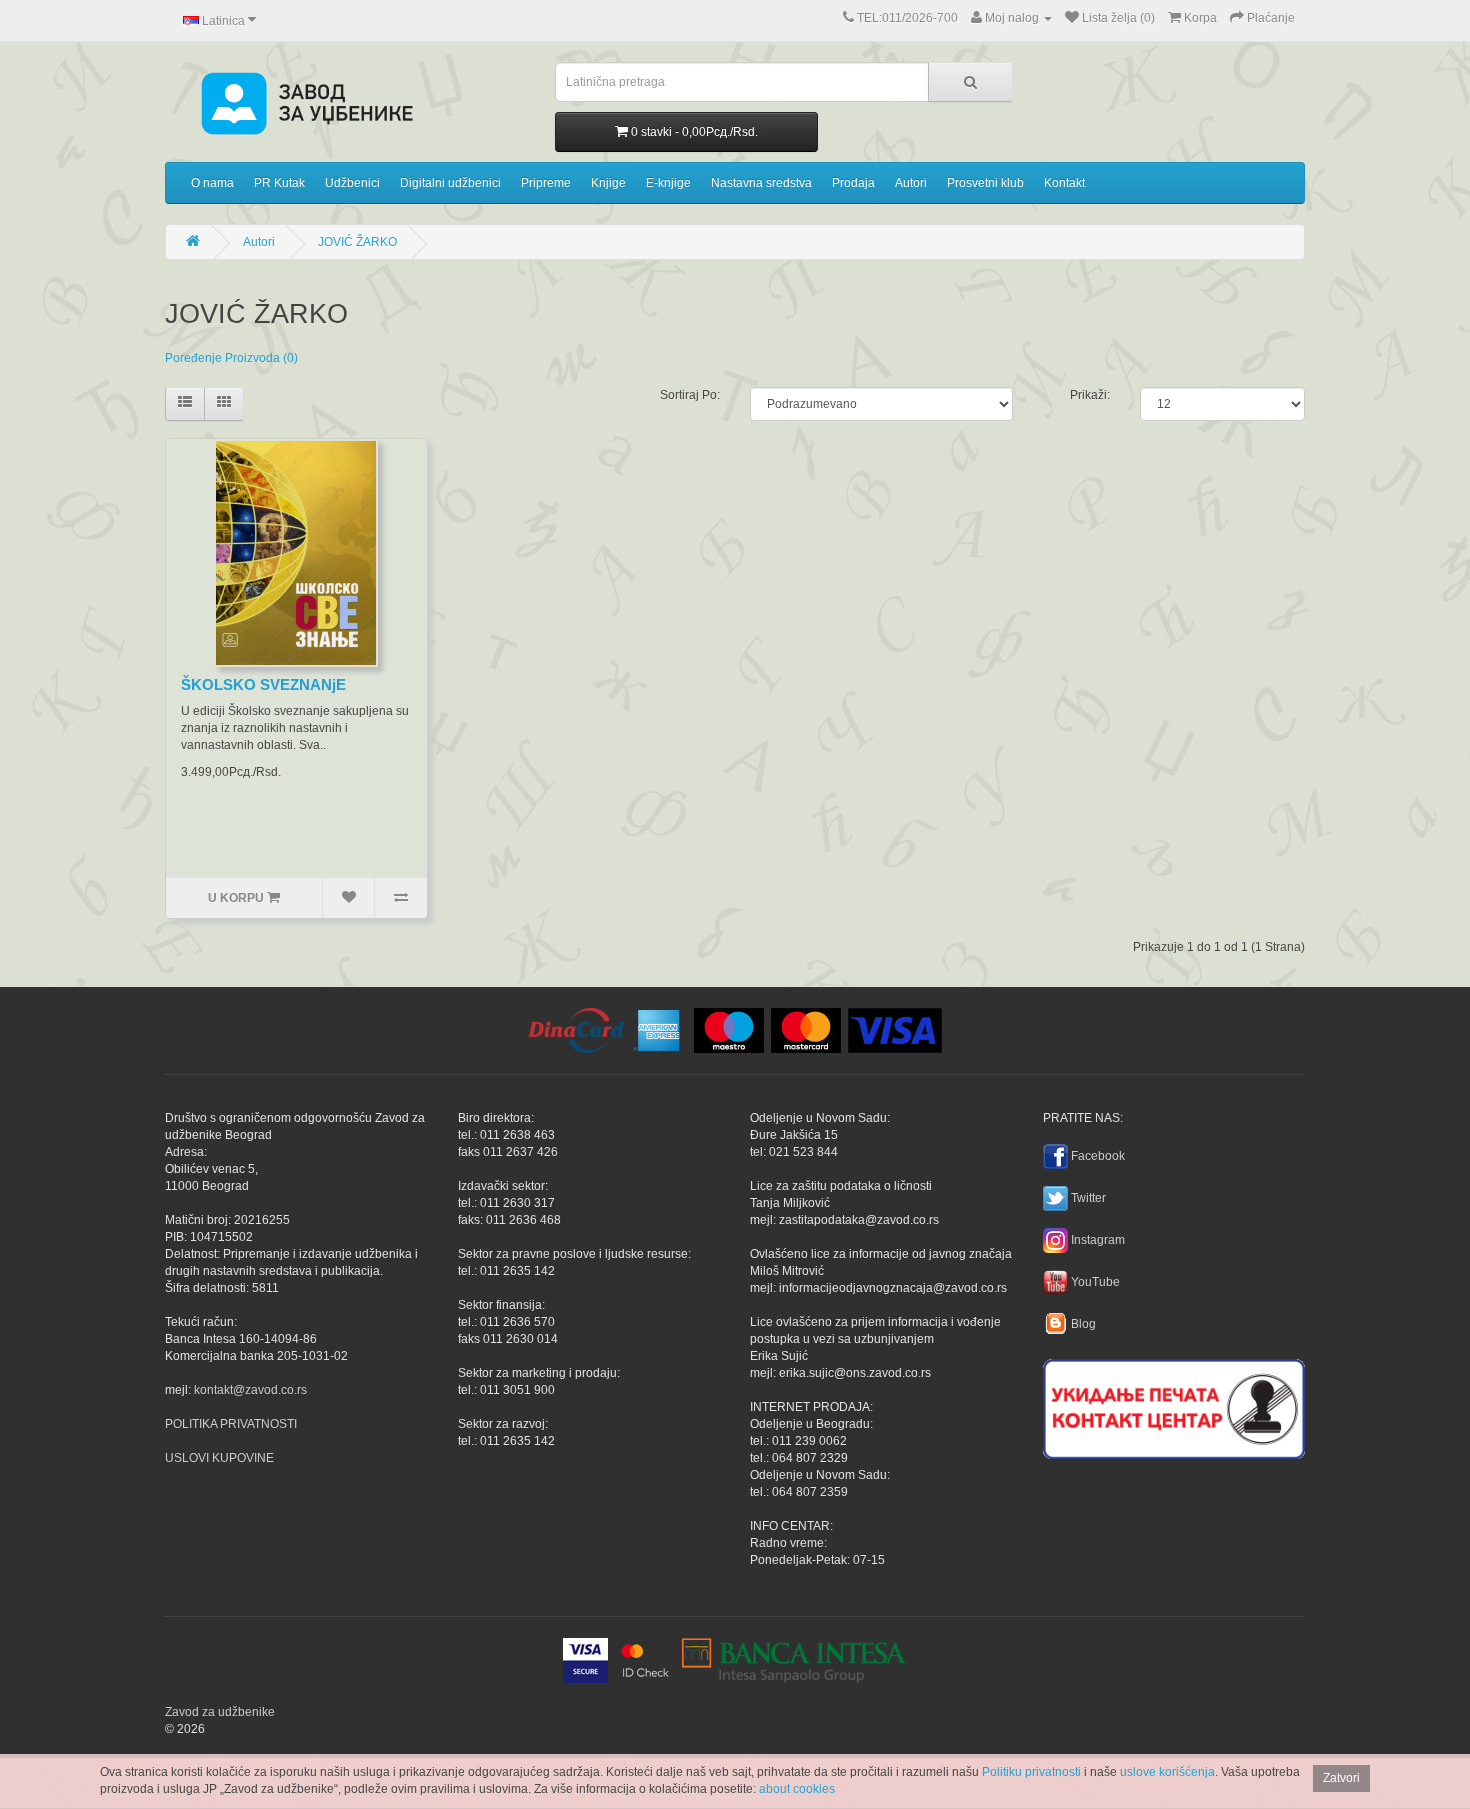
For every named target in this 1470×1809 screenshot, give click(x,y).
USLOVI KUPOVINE (219, 1458)
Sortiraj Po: (690, 395)
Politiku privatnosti (1031, 1772)
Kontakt (1064, 183)
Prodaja (853, 183)
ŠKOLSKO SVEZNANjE (263, 684)
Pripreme (546, 183)
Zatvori (1341, 1778)
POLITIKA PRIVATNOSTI (231, 1424)
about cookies (797, 1789)
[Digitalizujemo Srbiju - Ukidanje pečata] (1174, 1406)
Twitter (1088, 1198)
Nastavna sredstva (761, 183)
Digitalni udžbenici (450, 183)
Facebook (1098, 1156)
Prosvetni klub (985, 183)
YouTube (1095, 1282)
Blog (1083, 1324)
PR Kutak (279, 183)
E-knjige (668, 183)
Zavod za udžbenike (220, 1712)
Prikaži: (1090, 395)
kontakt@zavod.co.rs (250, 1390)
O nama (212, 183)
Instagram (1098, 1240)
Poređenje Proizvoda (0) (231, 358)
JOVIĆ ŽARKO (357, 242)
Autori (911, 183)
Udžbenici (352, 183)
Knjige (608, 183)
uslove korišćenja (1167, 1772)
